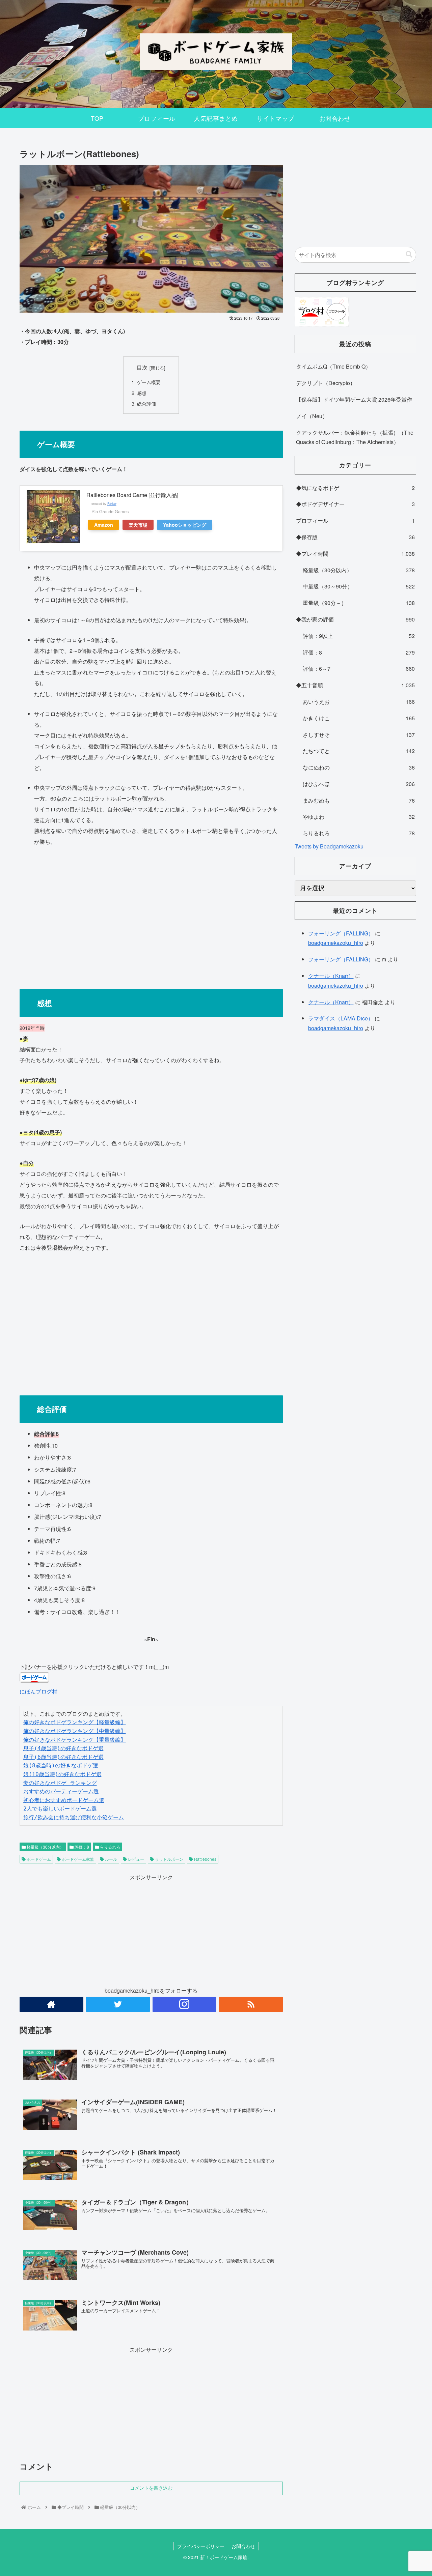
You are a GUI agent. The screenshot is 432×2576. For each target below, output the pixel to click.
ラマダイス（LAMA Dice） (341, 1018)
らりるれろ (110, 1847)
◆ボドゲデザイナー (355, 504)
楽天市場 (138, 525)
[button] (409, 254)
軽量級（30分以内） (45, 1847)
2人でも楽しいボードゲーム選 (60, 1809)
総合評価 (146, 403)
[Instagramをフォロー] (184, 2004)
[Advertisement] (151, 914)
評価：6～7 (359, 669)
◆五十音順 (355, 685)
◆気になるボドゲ (355, 488)
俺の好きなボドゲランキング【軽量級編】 (75, 1722)
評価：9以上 (359, 636)
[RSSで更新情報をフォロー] (251, 2004)
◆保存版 (355, 537)
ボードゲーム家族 (77, 1859)
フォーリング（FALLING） (341, 933)
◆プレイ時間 (355, 554)
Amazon (104, 525)
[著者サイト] (51, 2004)
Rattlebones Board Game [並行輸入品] (132, 495)
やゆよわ (359, 817)
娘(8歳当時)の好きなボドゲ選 (61, 1765)
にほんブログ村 (38, 1691)
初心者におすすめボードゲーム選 (64, 1800)
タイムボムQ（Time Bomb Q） (333, 366)
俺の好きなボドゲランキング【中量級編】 (75, 1731)
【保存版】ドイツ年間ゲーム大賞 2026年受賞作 (354, 399)
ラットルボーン (169, 1859)
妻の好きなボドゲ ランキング (60, 1783)
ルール (111, 1859)
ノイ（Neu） (312, 416)
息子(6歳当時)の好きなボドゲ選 (63, 1757)
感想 (142, 393)
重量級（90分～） (359, 603)
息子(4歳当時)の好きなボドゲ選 (63, 1748)
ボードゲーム (38, 1859)
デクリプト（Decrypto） (326, 383)
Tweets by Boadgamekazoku (329, 846)
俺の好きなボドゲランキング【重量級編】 (75, 1740)
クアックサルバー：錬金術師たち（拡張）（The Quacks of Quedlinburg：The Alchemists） (355, 437)
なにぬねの (359, 767)
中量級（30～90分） (359, 586)
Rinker (112, 503)
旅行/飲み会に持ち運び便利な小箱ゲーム (74, 1817)
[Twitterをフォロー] (118, 2004)
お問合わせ (243, 2546)
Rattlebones (205, 1859)
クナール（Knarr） (331, 976)
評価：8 (81, 1847)
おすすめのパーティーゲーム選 (61, 1791)
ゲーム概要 (149, 382)
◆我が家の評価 (355, 619)
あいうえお (359, 702)
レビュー (136, 1859)
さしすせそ (359, 735)
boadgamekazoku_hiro (336, 943)
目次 (142, 367)
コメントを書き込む (151, 2488)
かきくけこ (359, 718)
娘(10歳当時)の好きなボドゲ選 (62, 1774)
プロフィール (355, 520)
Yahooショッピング (185, 525)
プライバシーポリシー (201, 2546)
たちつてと (359, 751)
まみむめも (359, 800)
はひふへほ (359, 784)
